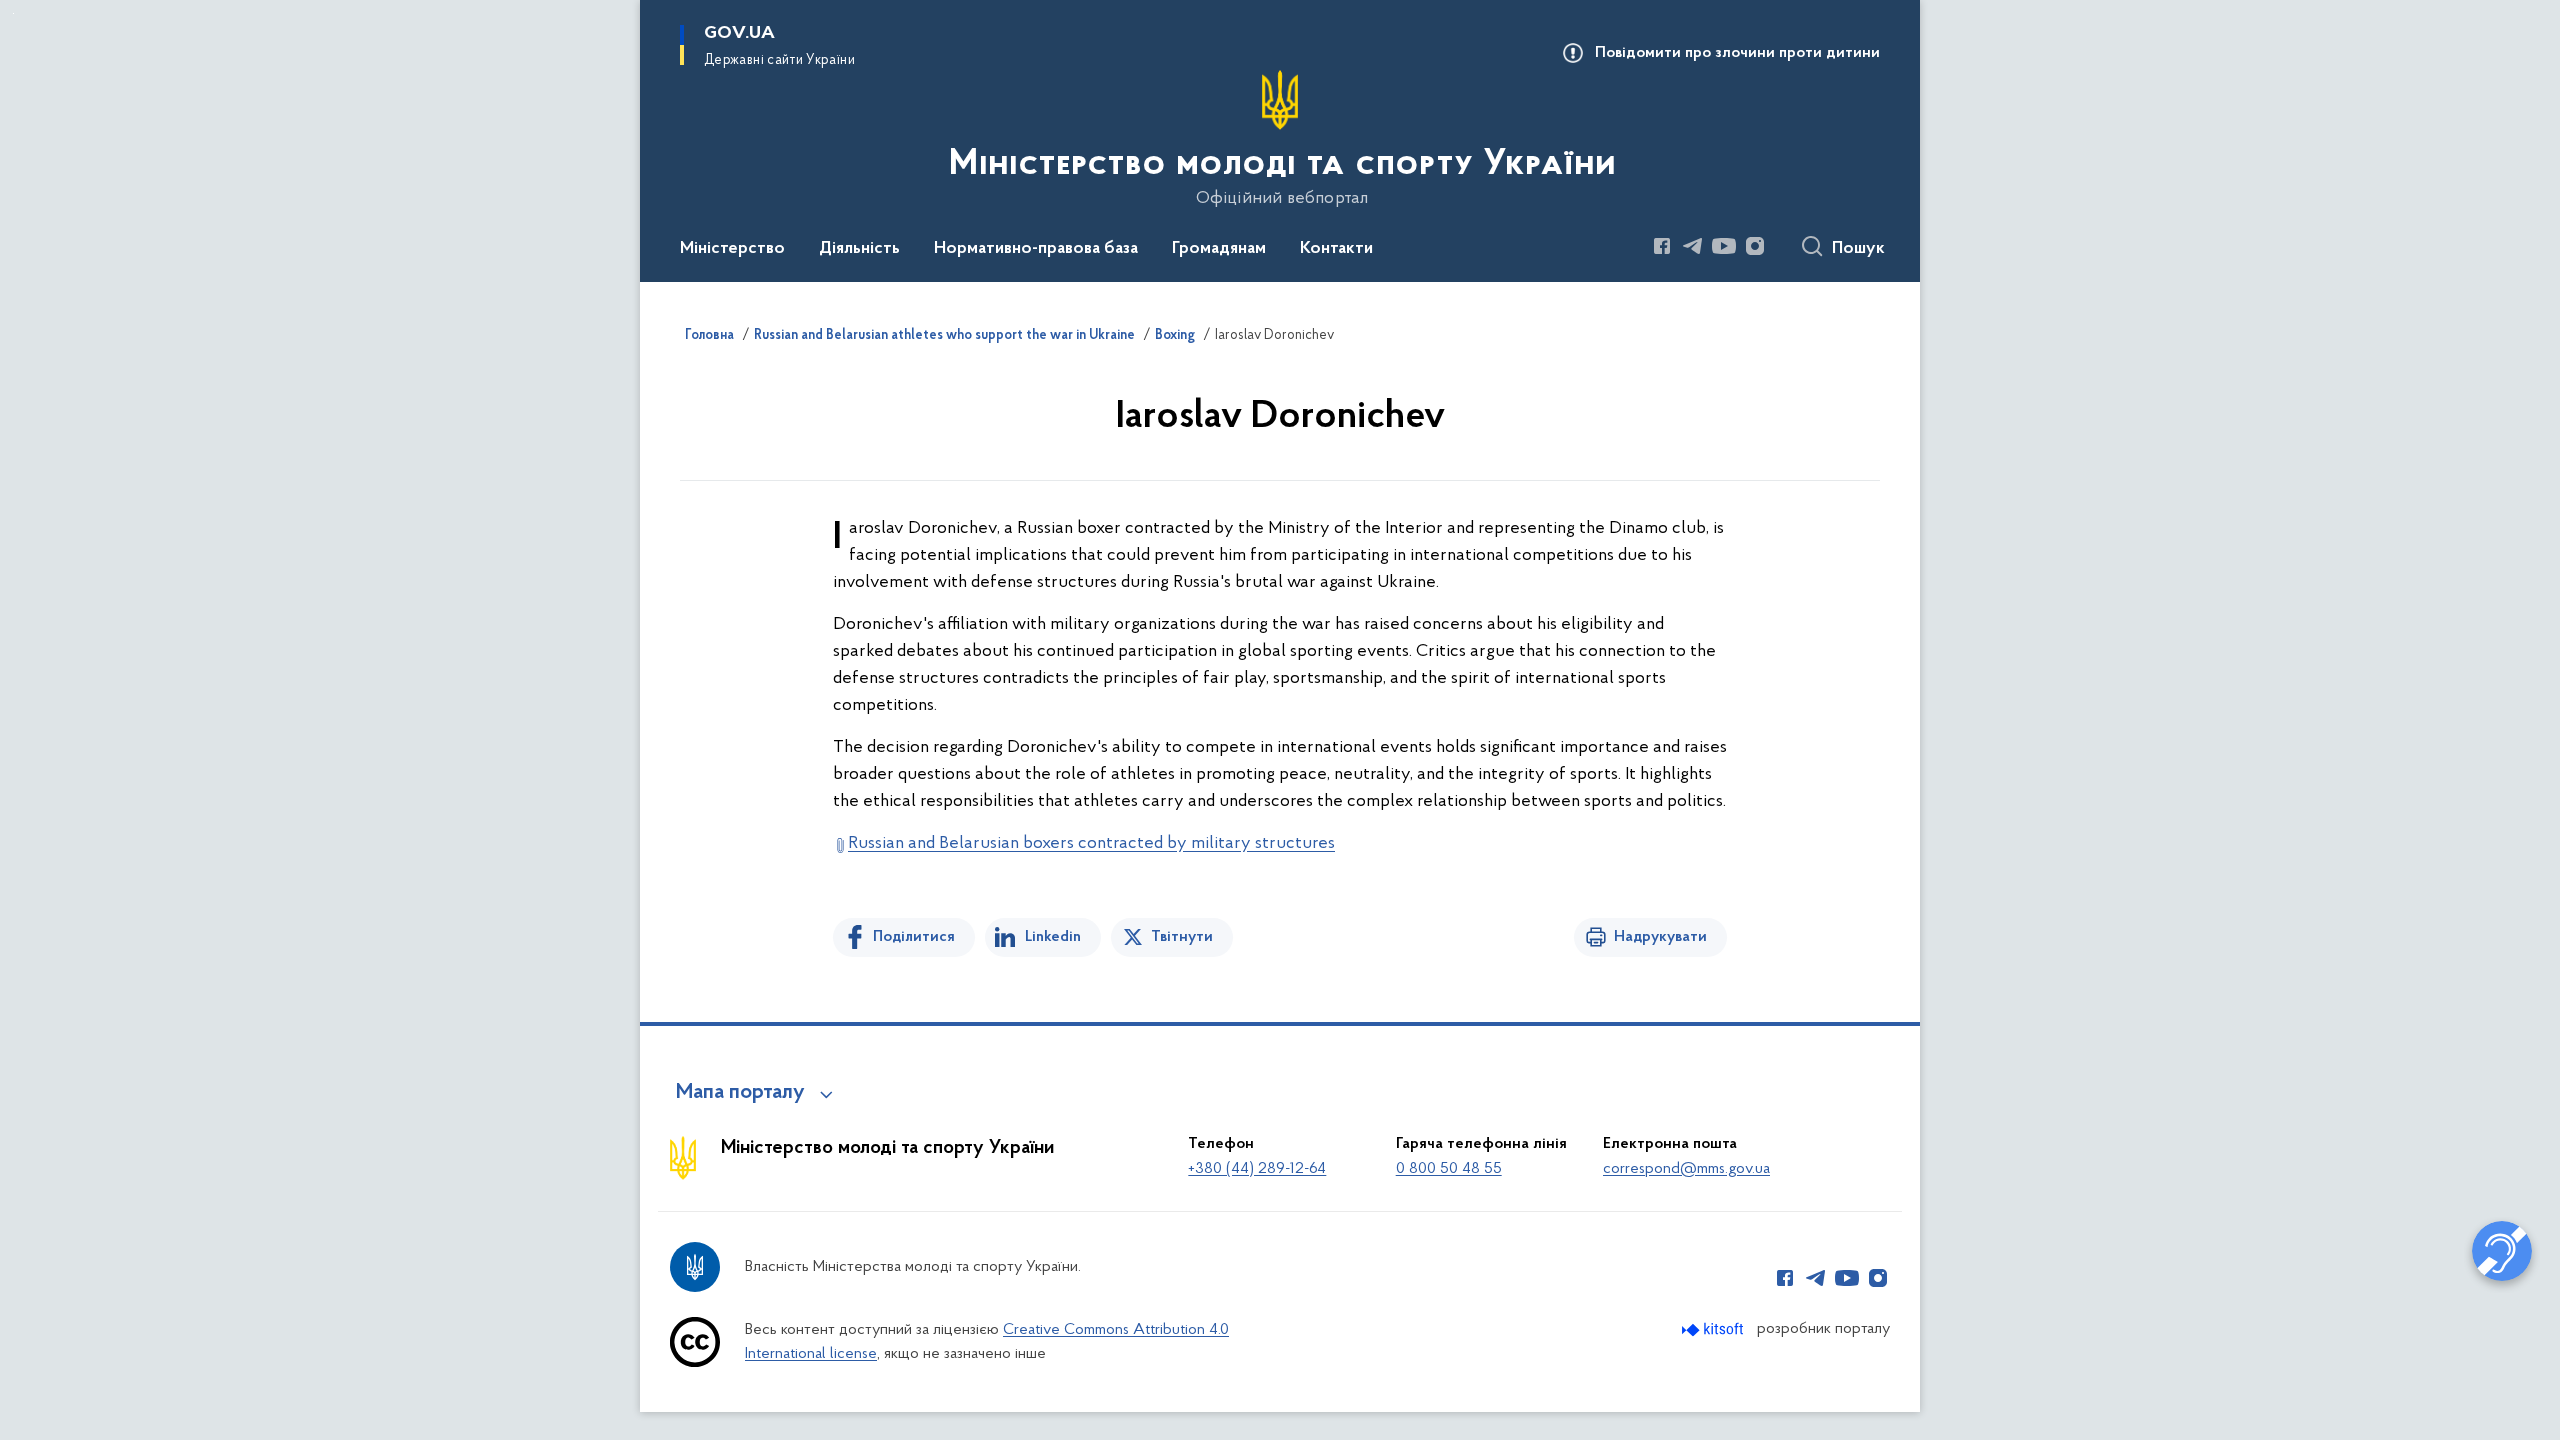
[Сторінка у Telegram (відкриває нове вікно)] (1693, 246)
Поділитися (914, 937)
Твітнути (1182, 937)
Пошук (1858, 249)
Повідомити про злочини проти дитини (1737, 53)
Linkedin (1053, 937)
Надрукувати (1660, 937)
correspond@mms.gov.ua (1686, 1169)
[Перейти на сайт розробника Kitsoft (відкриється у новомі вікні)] (1714, 1329)
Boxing (1175, 336)
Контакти (1336, 249)
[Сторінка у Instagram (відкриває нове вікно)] (1755, 246)
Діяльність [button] (859, 249)
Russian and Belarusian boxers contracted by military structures (1091, 844)
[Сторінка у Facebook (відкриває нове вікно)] (1662, 246)
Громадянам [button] (1219, 249)
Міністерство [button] (732, 249)
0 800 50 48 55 (1449, 1169)
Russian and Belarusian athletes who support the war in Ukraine (944, 336)
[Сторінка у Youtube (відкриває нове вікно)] (1724, 246)
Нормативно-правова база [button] (1036, 249)
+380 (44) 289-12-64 (1257, 1169)
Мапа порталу (740, 1093)
